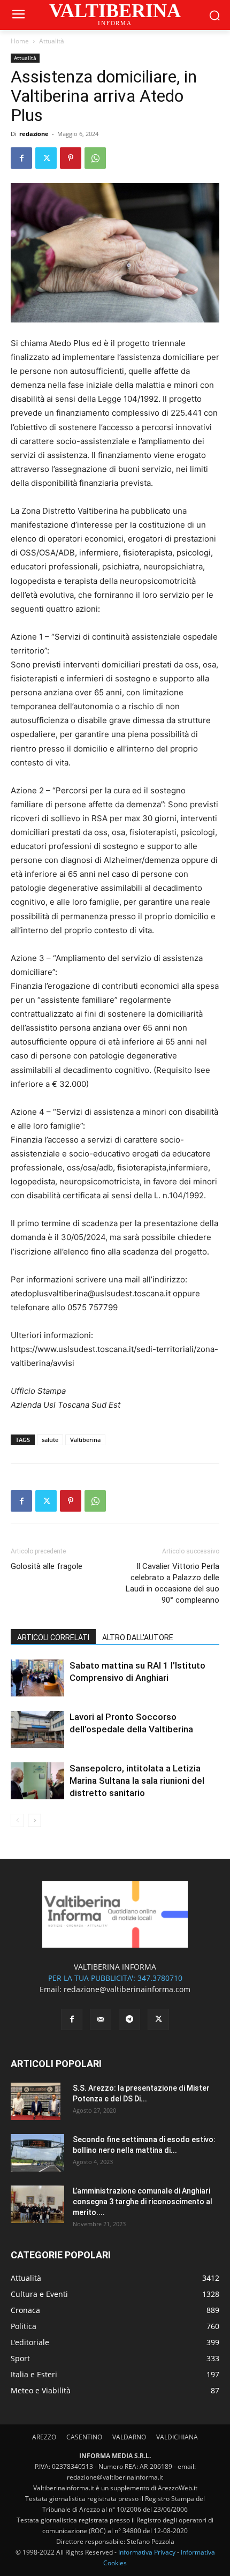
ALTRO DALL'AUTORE (138, 1638)
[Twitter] (46, 158)
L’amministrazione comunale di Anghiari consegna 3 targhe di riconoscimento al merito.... (143, 2202)
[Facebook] (21, 158)
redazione (34, 134)
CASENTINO (84, 2437)
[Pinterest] (71, 158)
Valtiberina (85, 1440)
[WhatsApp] (95, 158)
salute (50, 1440)
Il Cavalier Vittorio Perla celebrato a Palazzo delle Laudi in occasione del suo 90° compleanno (172, 1583)
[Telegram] (129, 2019)
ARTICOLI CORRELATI (53, 1638)
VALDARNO (129, 2437)
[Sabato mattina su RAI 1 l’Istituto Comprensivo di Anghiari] (37, 1678)
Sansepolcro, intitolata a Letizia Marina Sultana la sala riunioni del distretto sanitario (137, 1781)
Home (20, 41)
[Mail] (101, 2019)
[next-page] (34, 1820)
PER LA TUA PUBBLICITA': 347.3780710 (115, 1978)
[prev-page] (17, 1820)
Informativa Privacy (147, 2552)
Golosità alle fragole (47, 1566)
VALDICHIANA (177, 2437)
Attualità (52, 41)
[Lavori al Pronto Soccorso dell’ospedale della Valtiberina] (37, 1729)
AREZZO (44, 2437)
